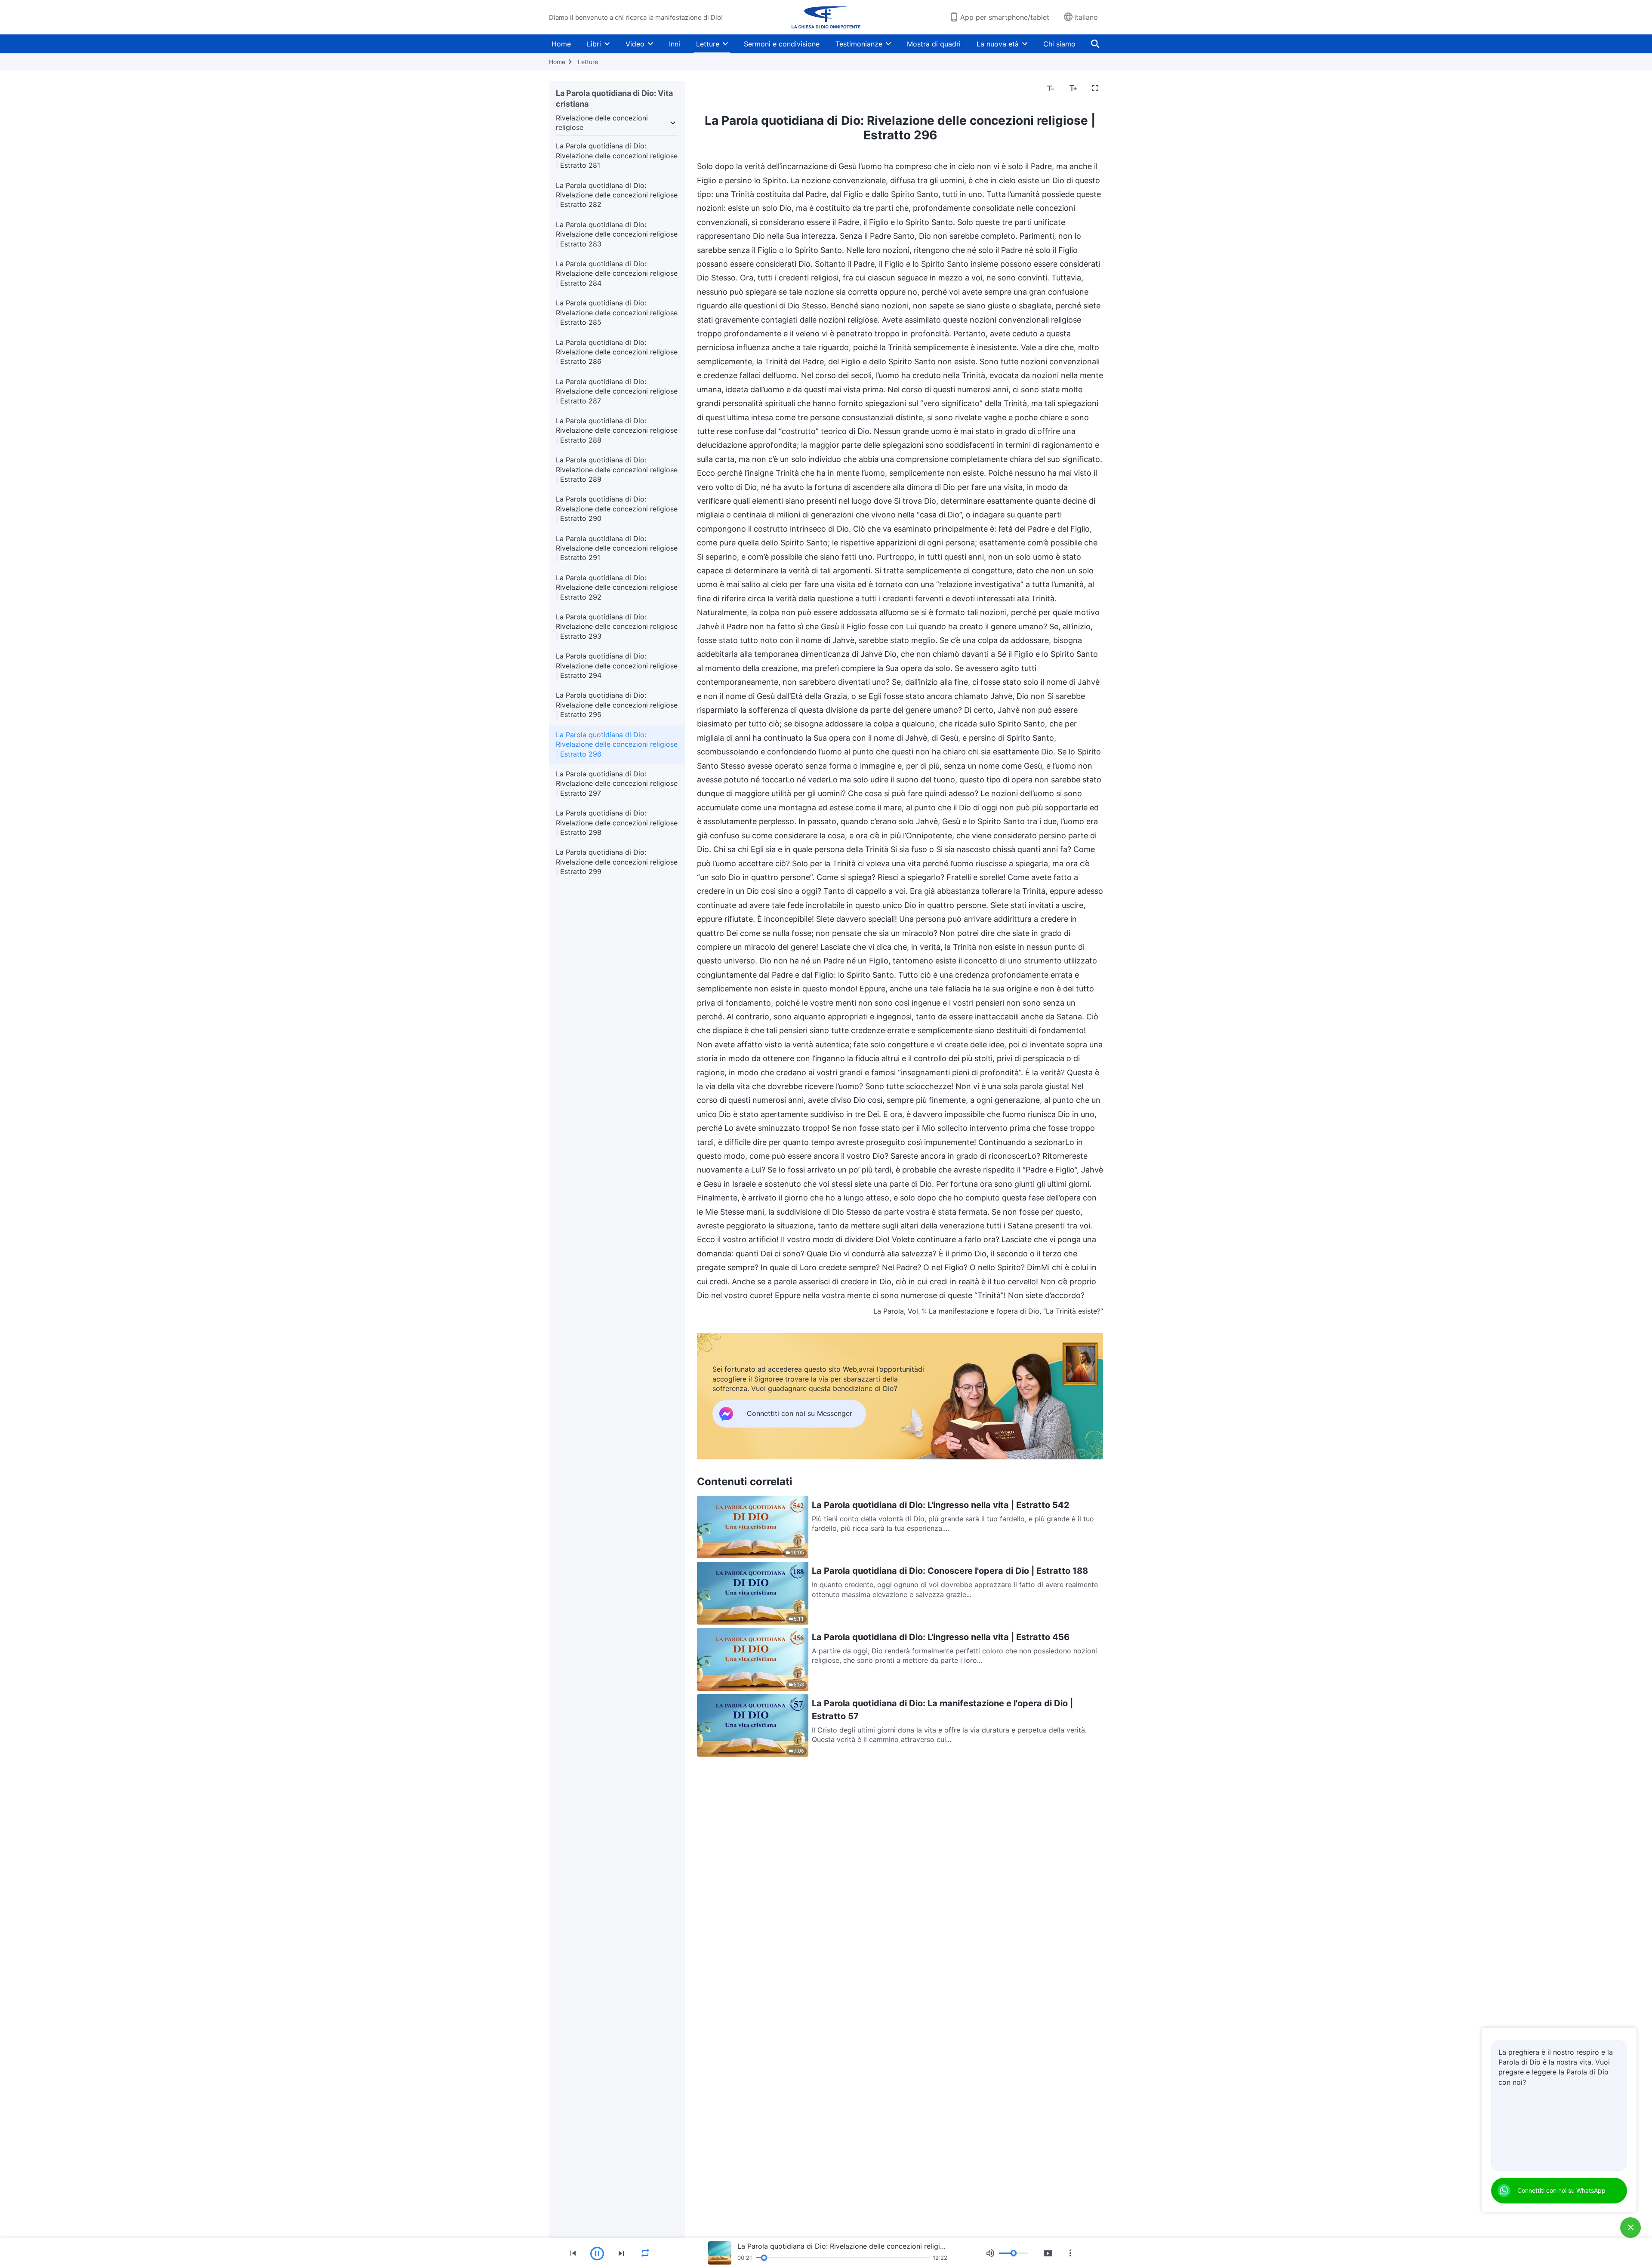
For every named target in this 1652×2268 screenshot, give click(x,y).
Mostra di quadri (934, 44)
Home (561, 44)
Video (635, 44)
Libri (594, 44)
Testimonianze (859, 44)
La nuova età (998, 44)
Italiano (1086, 17)
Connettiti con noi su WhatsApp (1561, 2190)
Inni (675, 44)
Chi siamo (1059, 44)
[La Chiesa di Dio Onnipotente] (826, 17)
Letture (708, 44)
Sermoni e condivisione (782, 44)
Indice (712, 89)
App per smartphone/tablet (1005, 17)
